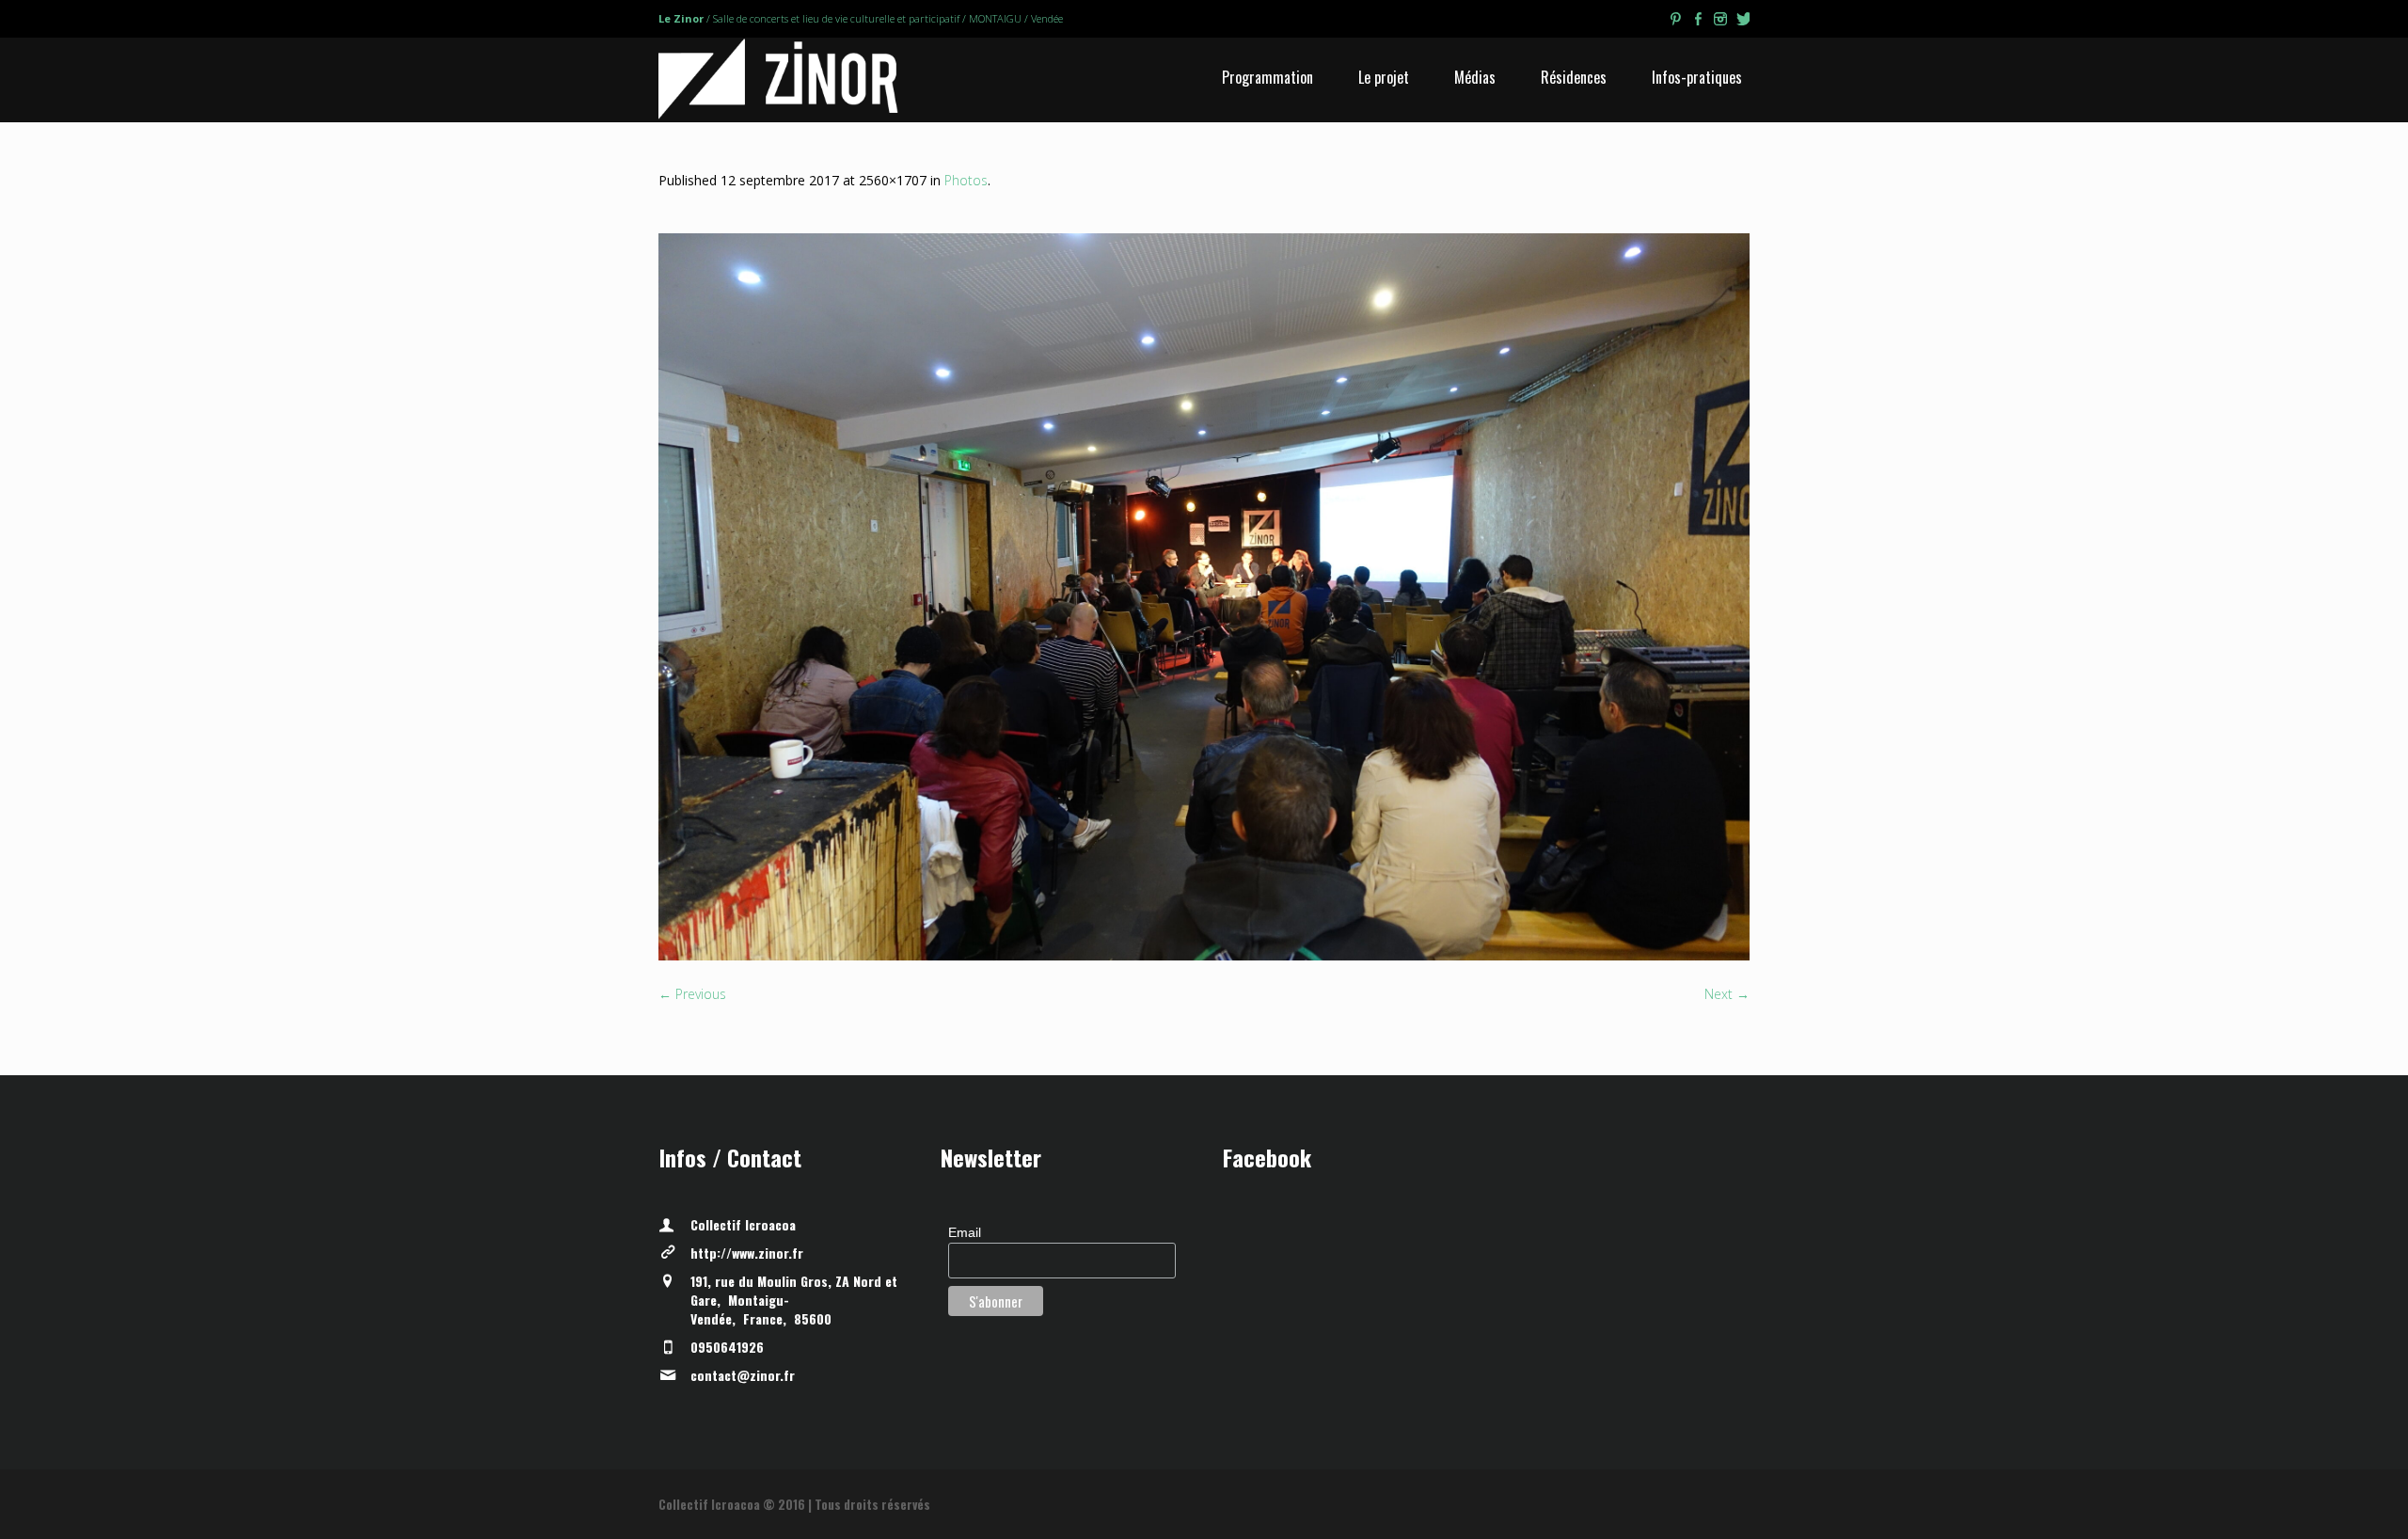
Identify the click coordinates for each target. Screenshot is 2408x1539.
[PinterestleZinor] (1675, 22)
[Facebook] (1698, 22)
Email (965, 1232)
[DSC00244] (1204, 597)
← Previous (692, 994)
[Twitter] (1743, 22)
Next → (1727, 994)
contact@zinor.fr (743, 1375)
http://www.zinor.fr (747, 1253)
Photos (966, 180)
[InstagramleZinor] (1720, 22)
